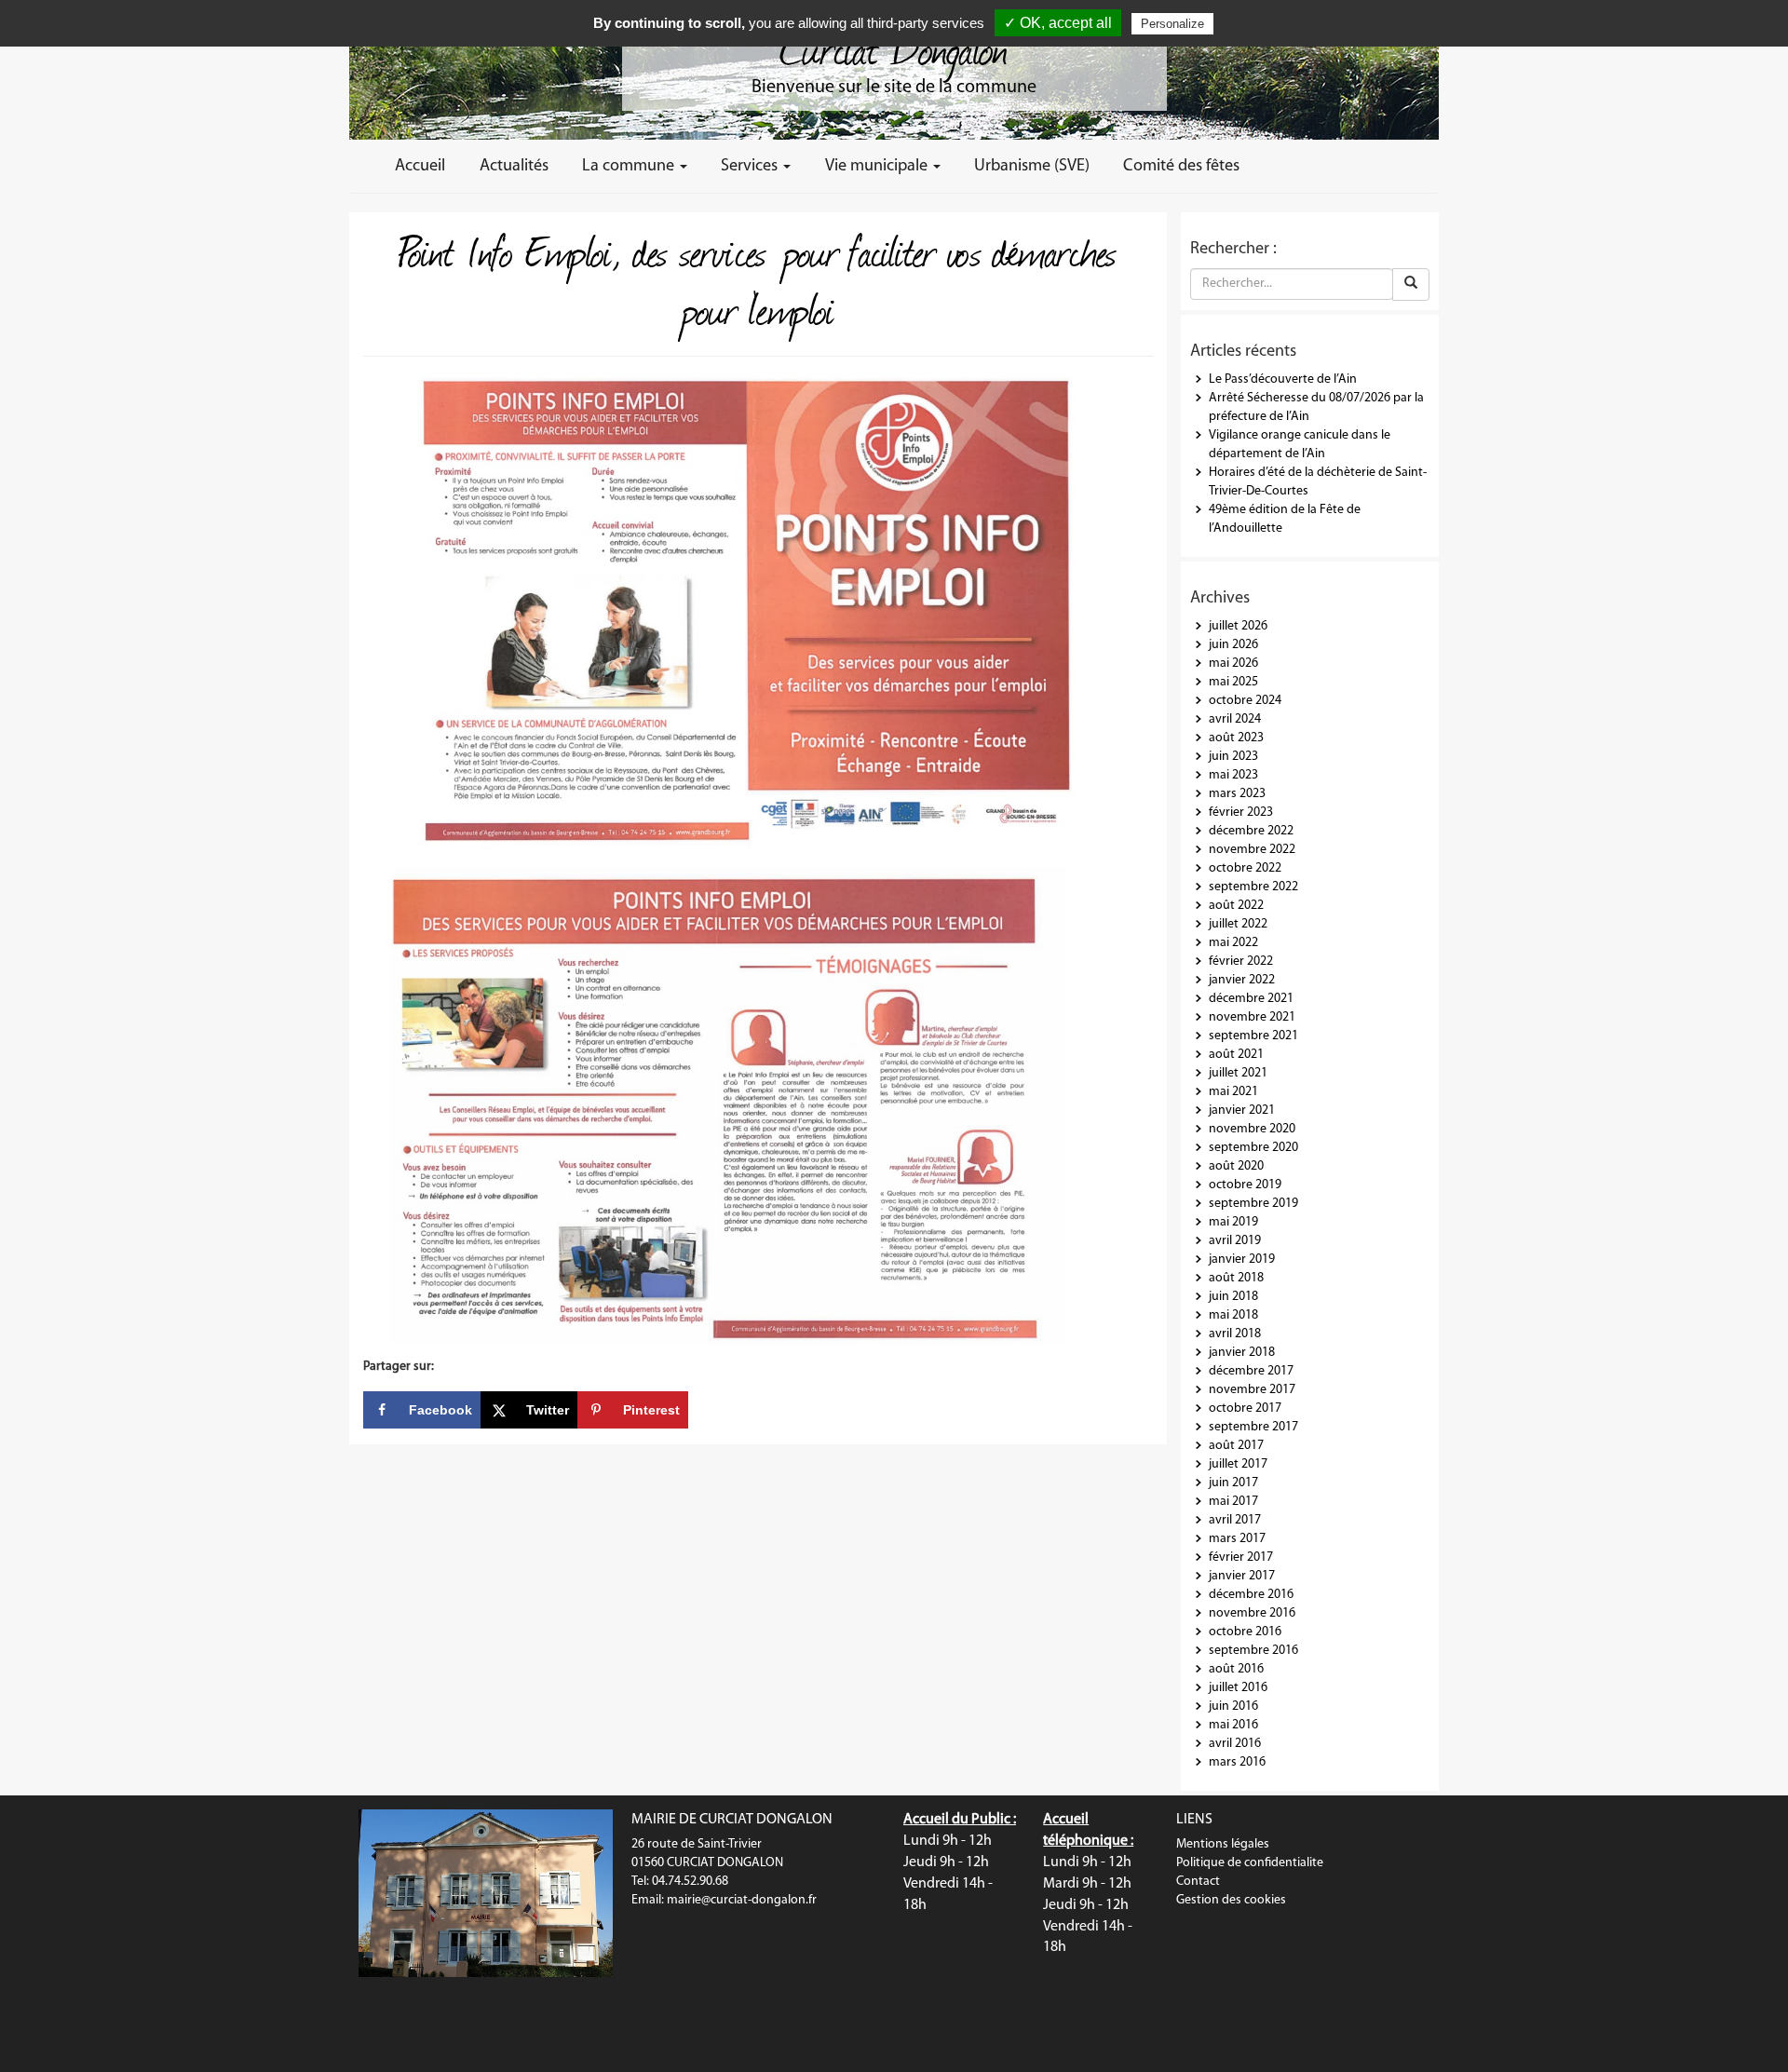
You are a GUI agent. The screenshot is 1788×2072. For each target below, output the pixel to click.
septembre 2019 (1253, 1204)
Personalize (1172, 24)
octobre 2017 (1245, 1408)
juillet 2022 (1238, 924)
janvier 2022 (1242, 980)
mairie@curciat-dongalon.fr (742, 1900)
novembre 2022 (1252, 850)
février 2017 (1241, 1557)
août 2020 (1236, 1166)
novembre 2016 (1252, 1613)
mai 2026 (1233, 664)
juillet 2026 (1238, 626)
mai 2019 (1233, 1222)
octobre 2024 (1245, 701)
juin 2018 (1233, 1297)
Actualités (514, 166)
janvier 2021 (1242, 1110)
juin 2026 (1233, 645)
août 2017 (1236, 1446)
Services (751, 166)
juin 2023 (1233, 757)
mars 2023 (1237, 794)
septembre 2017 (1253, 1427)
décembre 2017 (1251, 1371)
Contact (1198, 1882)
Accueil (420, 166)
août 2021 (1236, 1055)
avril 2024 (1235, 719)
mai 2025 (1233, 682)
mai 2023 (1233, 775)
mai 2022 (1233, 943)
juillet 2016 (1238, 1688)
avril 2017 (1235, 1520)
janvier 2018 (1242, 1353)
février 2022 (1241, 962)
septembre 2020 (1253, 1148)
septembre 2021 (1253, 1036)
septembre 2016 (1253, 1651)
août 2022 (1236, 906)
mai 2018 (1233, 1315)
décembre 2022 (1251, 831)
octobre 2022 (1245, 868)
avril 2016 (1235, 1744)
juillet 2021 (1238, 1073)
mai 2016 (1233, 1725)
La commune (630, 166)
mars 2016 (1237, 1762)
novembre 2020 (1252, 1129)
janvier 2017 (1242, 1576)
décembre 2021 (1251, 999)
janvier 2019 (1242, 1259)
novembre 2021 (1252, 1017)
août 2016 (1236, 1669)
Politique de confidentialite (1250, 1863)
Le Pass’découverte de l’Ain (1283, 379)
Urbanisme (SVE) (1032, 166)
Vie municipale (878, 166)
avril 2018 (1235, 1334)
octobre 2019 (1245, 1185)
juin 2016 (1233, 1706)
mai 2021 (1233, 1092)
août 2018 (1236, 1278)
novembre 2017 (1252, 1390)
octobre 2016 (1245, 1632)
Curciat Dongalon (894, 47)
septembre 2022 (1253, 887)
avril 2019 (1235, 1241)
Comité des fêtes (1181, 166)
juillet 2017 (1238, 1464)
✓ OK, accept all (1058, 23)
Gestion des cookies (1231, 1900)
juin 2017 (1233, 1483)
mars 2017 (1237, 1539)
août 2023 (1236, 738)
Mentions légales (1223, 1844)
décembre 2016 (1251, 1595)
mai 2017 (1233, 1502)
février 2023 (1241, 813)
